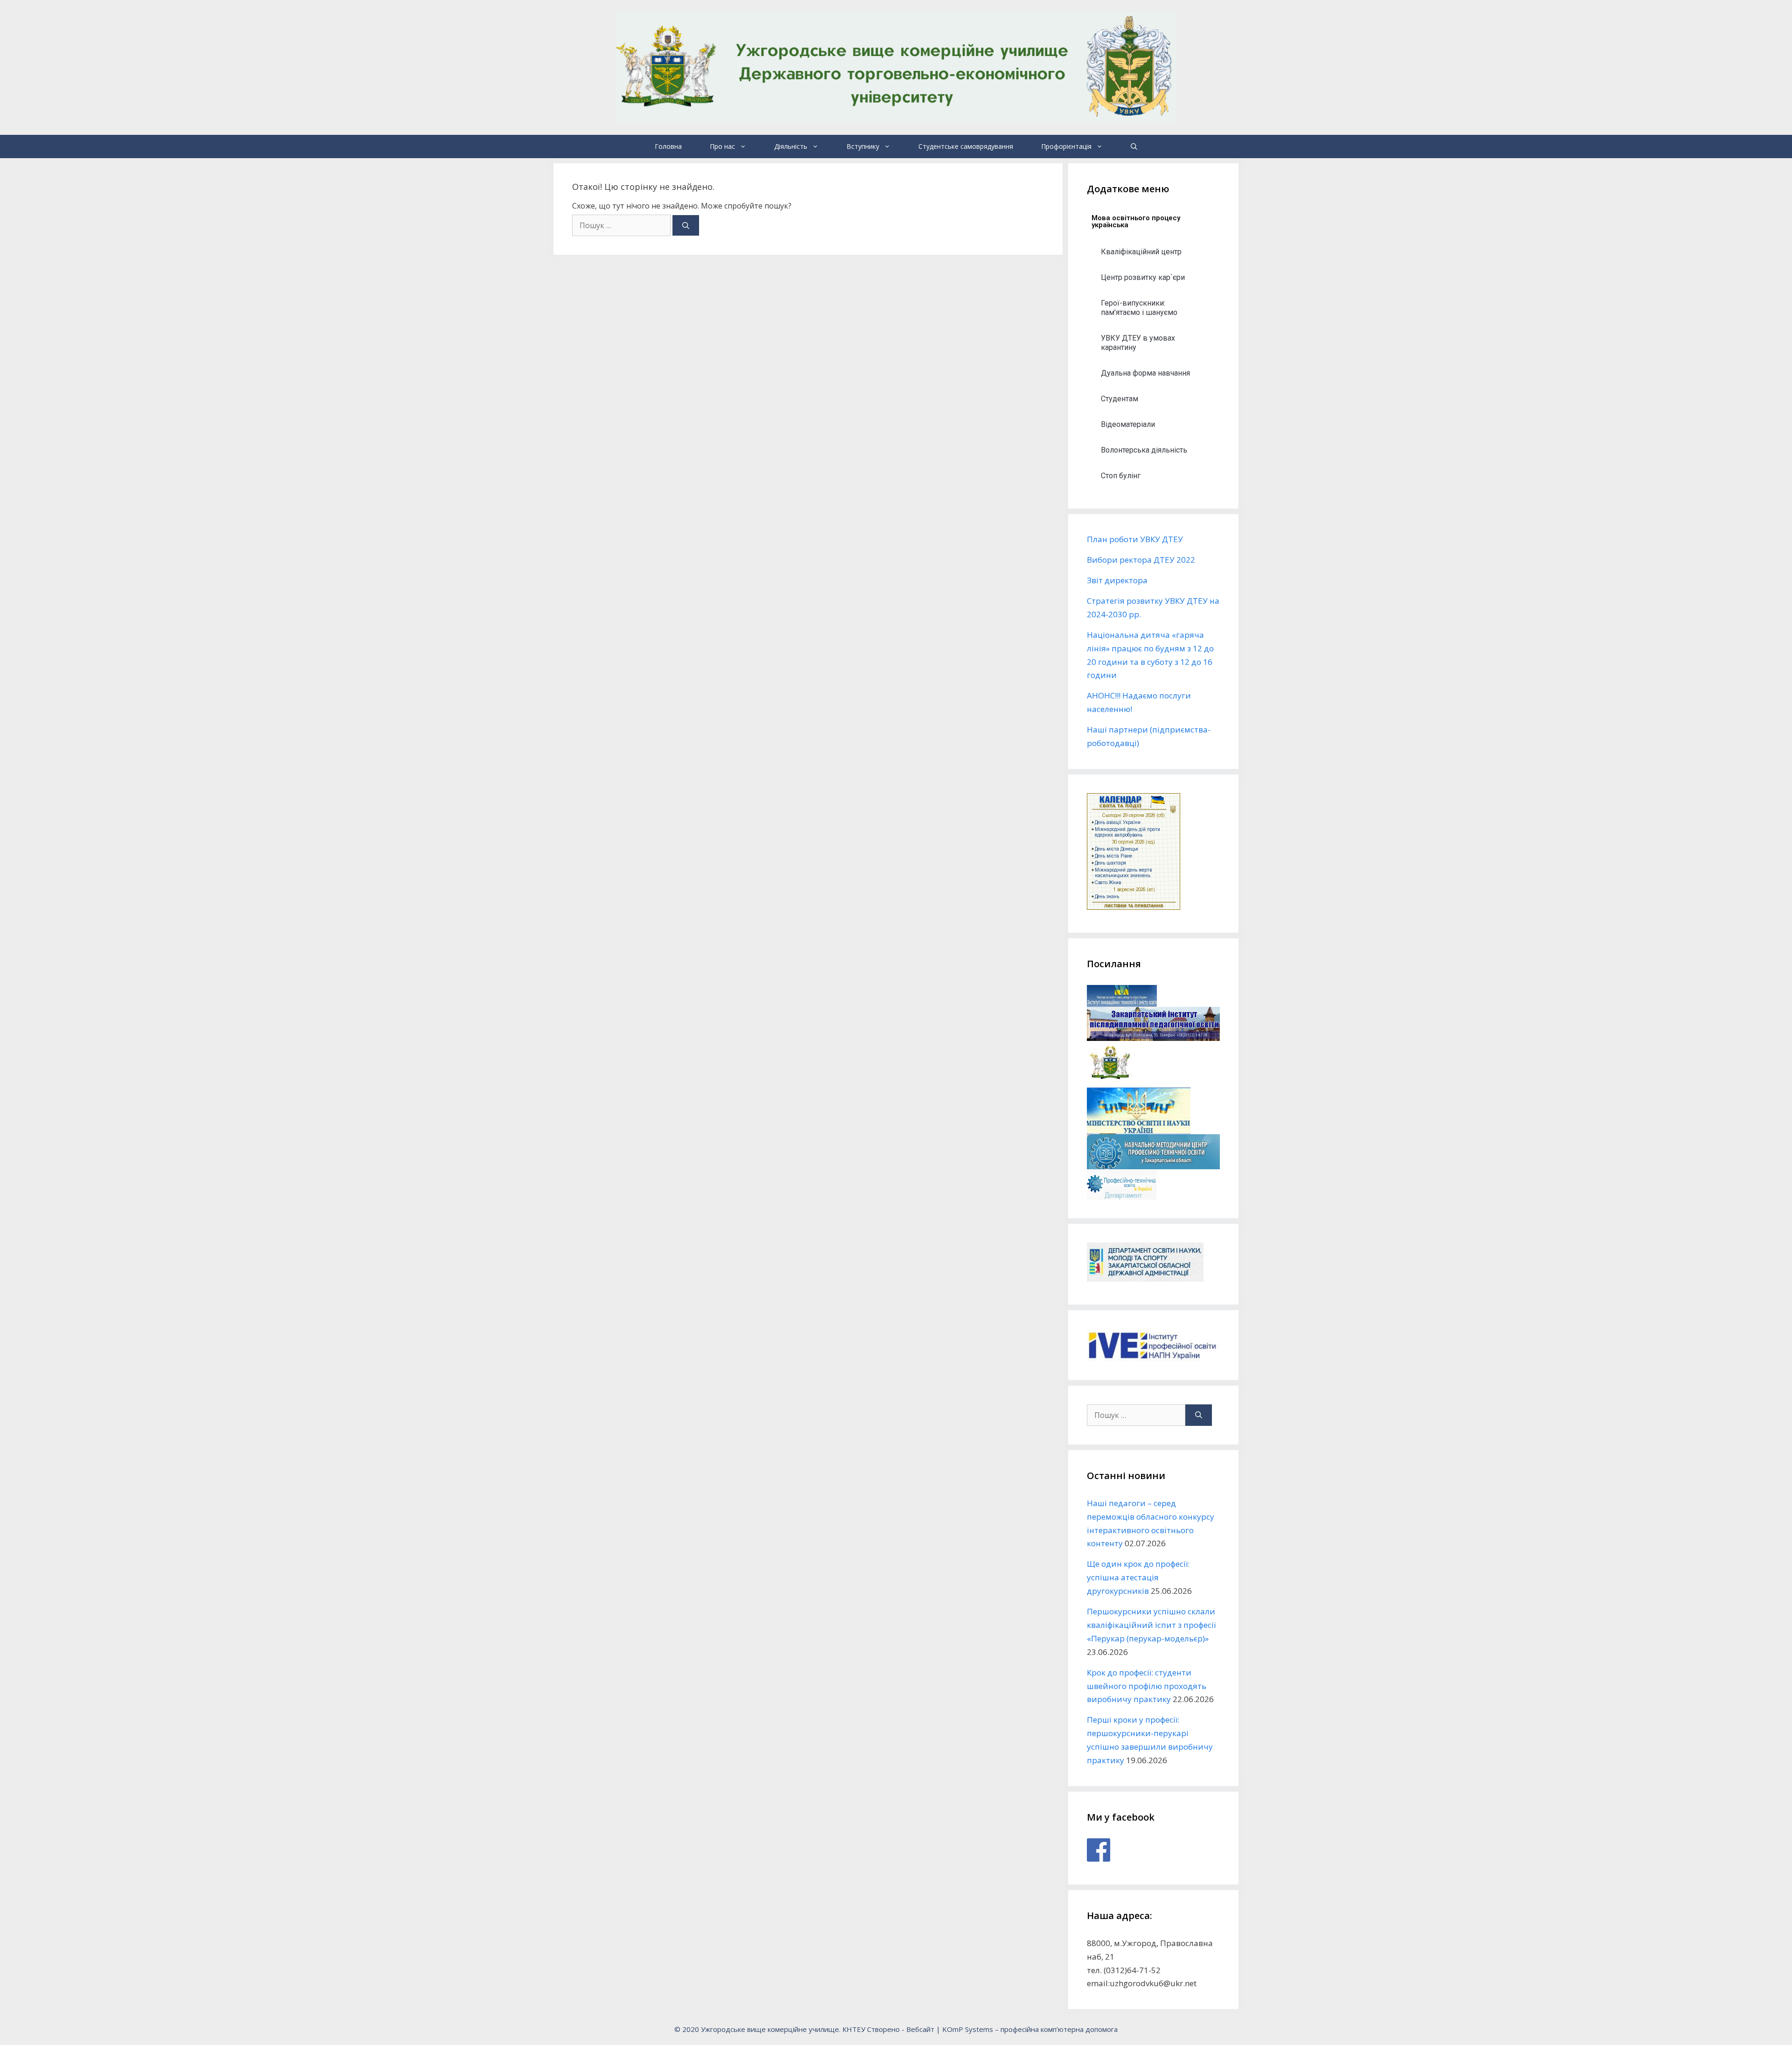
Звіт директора (1117, 580)
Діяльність (791, 146)
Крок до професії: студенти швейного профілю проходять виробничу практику (1147, 1686)
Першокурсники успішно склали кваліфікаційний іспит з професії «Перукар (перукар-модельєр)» (1151, 1625)
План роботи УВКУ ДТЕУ (1135, 539)
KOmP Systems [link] (968, 2029)
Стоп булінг (1121, 476)
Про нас (722, 146)
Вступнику (863, 146)
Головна (668, 146)
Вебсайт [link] (920, 2029)
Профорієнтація (1066, 146)
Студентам (1120, 399)
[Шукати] (686, 226)
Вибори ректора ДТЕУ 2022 (1141, 560)
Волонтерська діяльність (1144, 450)
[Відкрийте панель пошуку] (1134, 147)
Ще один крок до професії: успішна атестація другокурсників (1138, 1577)
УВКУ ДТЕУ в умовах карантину (1138, 343)
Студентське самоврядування (966, 146)
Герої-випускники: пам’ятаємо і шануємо (1139, 308)
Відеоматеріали (1128, 424)
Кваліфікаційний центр (1141, 252)
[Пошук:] (622, 225)
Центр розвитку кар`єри (1143, 277)
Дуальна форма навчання (1145, 373)
